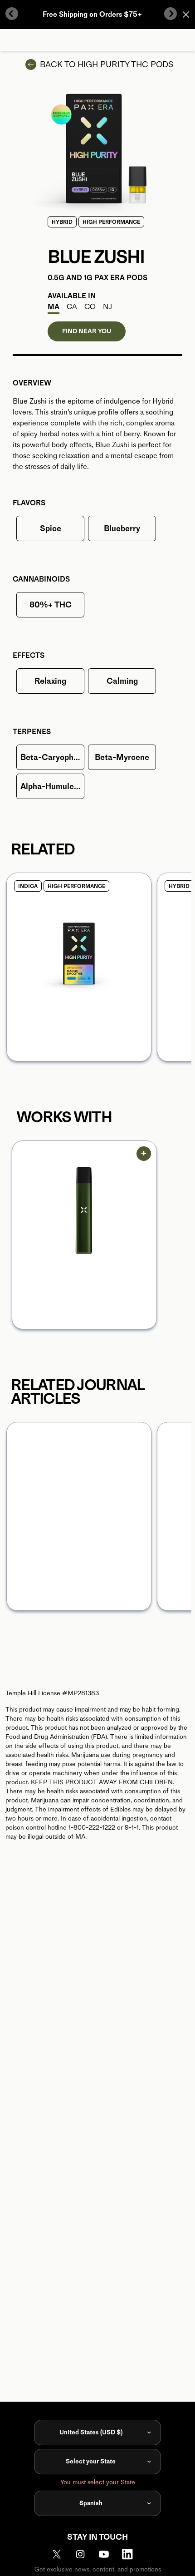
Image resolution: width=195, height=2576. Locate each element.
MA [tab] (54, 307)
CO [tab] (90, 307)
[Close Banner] (186, 15)
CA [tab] (72, 307)
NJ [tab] (107, 307)
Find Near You (87, 331)
